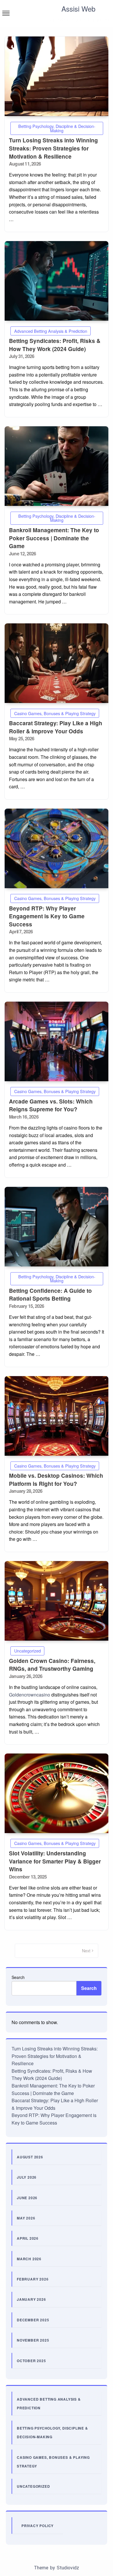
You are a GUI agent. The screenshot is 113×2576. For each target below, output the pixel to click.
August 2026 (30, 2157)
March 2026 (29, 2259)
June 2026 (27, 2198)
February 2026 (33, 2279)
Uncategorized (28, 1651)
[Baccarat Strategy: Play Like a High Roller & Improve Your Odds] (57, 663)
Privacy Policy (38, 2526)
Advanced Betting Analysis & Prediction (51, 331)
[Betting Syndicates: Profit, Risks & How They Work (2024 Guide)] (57, 281)
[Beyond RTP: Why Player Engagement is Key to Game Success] (57, 848)
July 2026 (27, 2177)
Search (18, 1977)
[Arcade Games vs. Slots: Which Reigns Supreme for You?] (57, 1041)
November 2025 (33, 2340)
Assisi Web (78, 9)
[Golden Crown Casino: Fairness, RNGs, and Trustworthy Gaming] (57, 1601)
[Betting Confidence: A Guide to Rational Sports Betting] (57, 1227)
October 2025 (31, 2361)
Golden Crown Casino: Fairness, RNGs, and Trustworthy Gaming (52, 1665)
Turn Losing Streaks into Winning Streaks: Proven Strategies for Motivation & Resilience (53, 148)
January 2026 (31, 2299)
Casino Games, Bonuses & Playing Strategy (55, 713)
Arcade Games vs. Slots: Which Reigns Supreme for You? (51, 1105)
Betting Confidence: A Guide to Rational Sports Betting (50, 1295)
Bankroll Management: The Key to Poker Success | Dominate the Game (54, 538)
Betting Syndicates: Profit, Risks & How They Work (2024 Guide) (55, 345)
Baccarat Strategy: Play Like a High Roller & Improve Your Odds (56, 727)
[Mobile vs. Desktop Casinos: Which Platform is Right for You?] (57, 1416)
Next (86, 1951)
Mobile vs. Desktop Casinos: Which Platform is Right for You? (56, 1480)
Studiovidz (68, 2568)
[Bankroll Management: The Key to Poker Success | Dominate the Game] (57, 466)
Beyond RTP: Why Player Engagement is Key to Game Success (47, 916)
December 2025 (33, 2320)
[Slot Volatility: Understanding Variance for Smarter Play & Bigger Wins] (57, 1793)
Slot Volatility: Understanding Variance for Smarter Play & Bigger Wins (55, 1861)
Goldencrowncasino (30, 1695)
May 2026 (26, 2218)
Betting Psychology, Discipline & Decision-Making (57, 128)
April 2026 (28, 2238)
